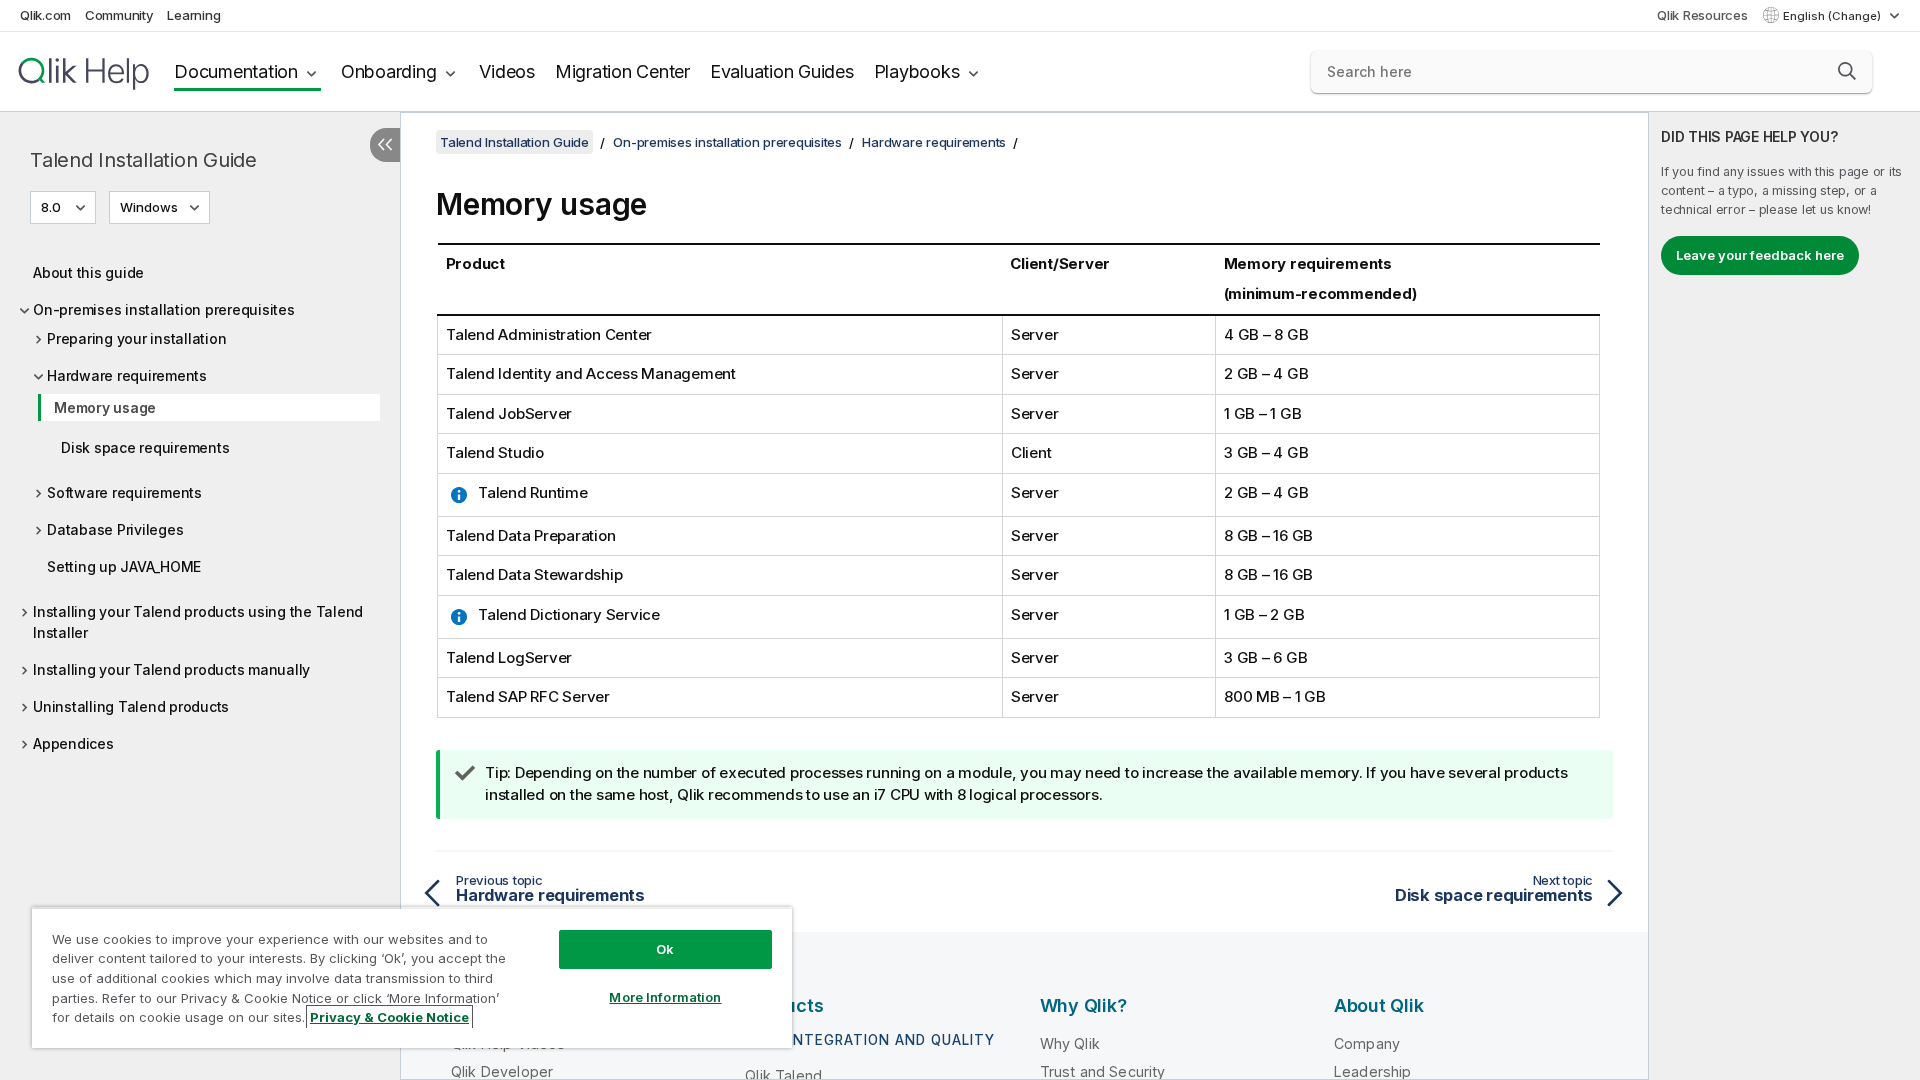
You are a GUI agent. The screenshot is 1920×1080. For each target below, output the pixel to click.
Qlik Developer (502, 1071)
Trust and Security (1103, 1071)
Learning (193, 15)
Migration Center (622, 71)
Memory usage (105, 407)
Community (119, 15)
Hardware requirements (127, 375)
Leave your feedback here (1760, 255)
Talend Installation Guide (143, 160)
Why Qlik (1070, 1043)
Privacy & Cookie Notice (389, 1017)
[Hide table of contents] (385, 145)
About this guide (88, 272)
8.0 (51, 207)
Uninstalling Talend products (131, 706)
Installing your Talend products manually (171, 669)
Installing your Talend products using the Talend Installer (198, 622)
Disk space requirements (145, 447)
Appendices (73, 743)
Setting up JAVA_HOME (124, 566)
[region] (412, 977)
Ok (665, 949)
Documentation (236, 71)
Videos (507, 71)
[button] (1847, 71)
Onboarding (389, 71)
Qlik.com (45, 15)
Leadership (1373, 1071)
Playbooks (917, 71)
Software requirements (124, 492)
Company (1367, 1043)
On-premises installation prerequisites (164, 309)
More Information (665, 997)
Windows (149, 207)
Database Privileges (115, 529)
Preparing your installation (136, 338)
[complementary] (1784, 596)
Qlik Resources (1702, 15)
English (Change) (1833, 16)
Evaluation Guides (782, 71)
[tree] (200, 503)
